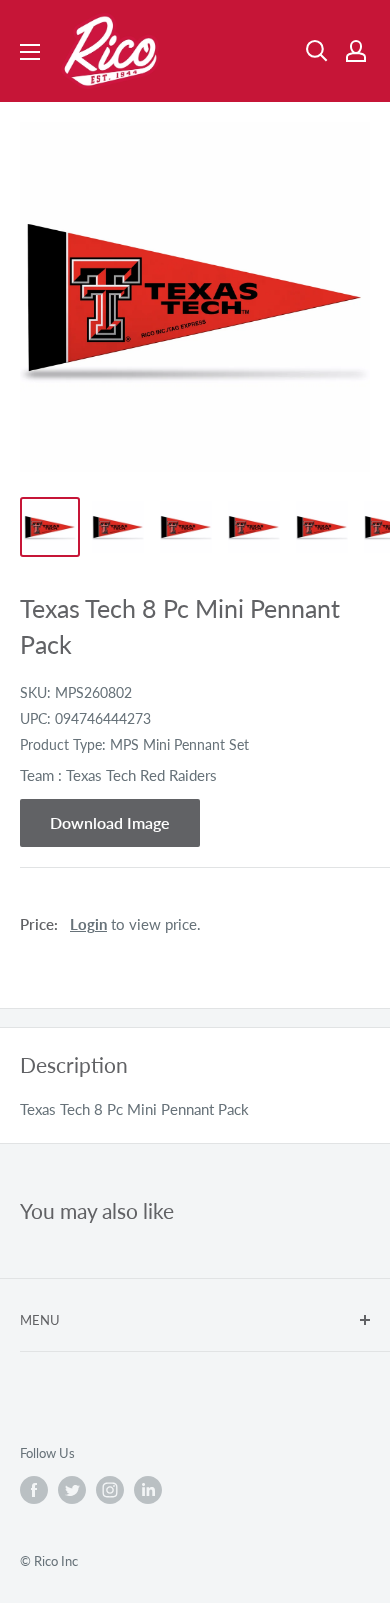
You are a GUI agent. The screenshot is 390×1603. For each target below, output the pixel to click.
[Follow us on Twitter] (72, 1490)
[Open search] (317, 51)
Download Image (110, 822)
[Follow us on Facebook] (34, 1490)
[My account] (356, 51)
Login (88, 924)
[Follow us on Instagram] (110, 1490)
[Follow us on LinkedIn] (148, 1490)
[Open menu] (30, 52)
